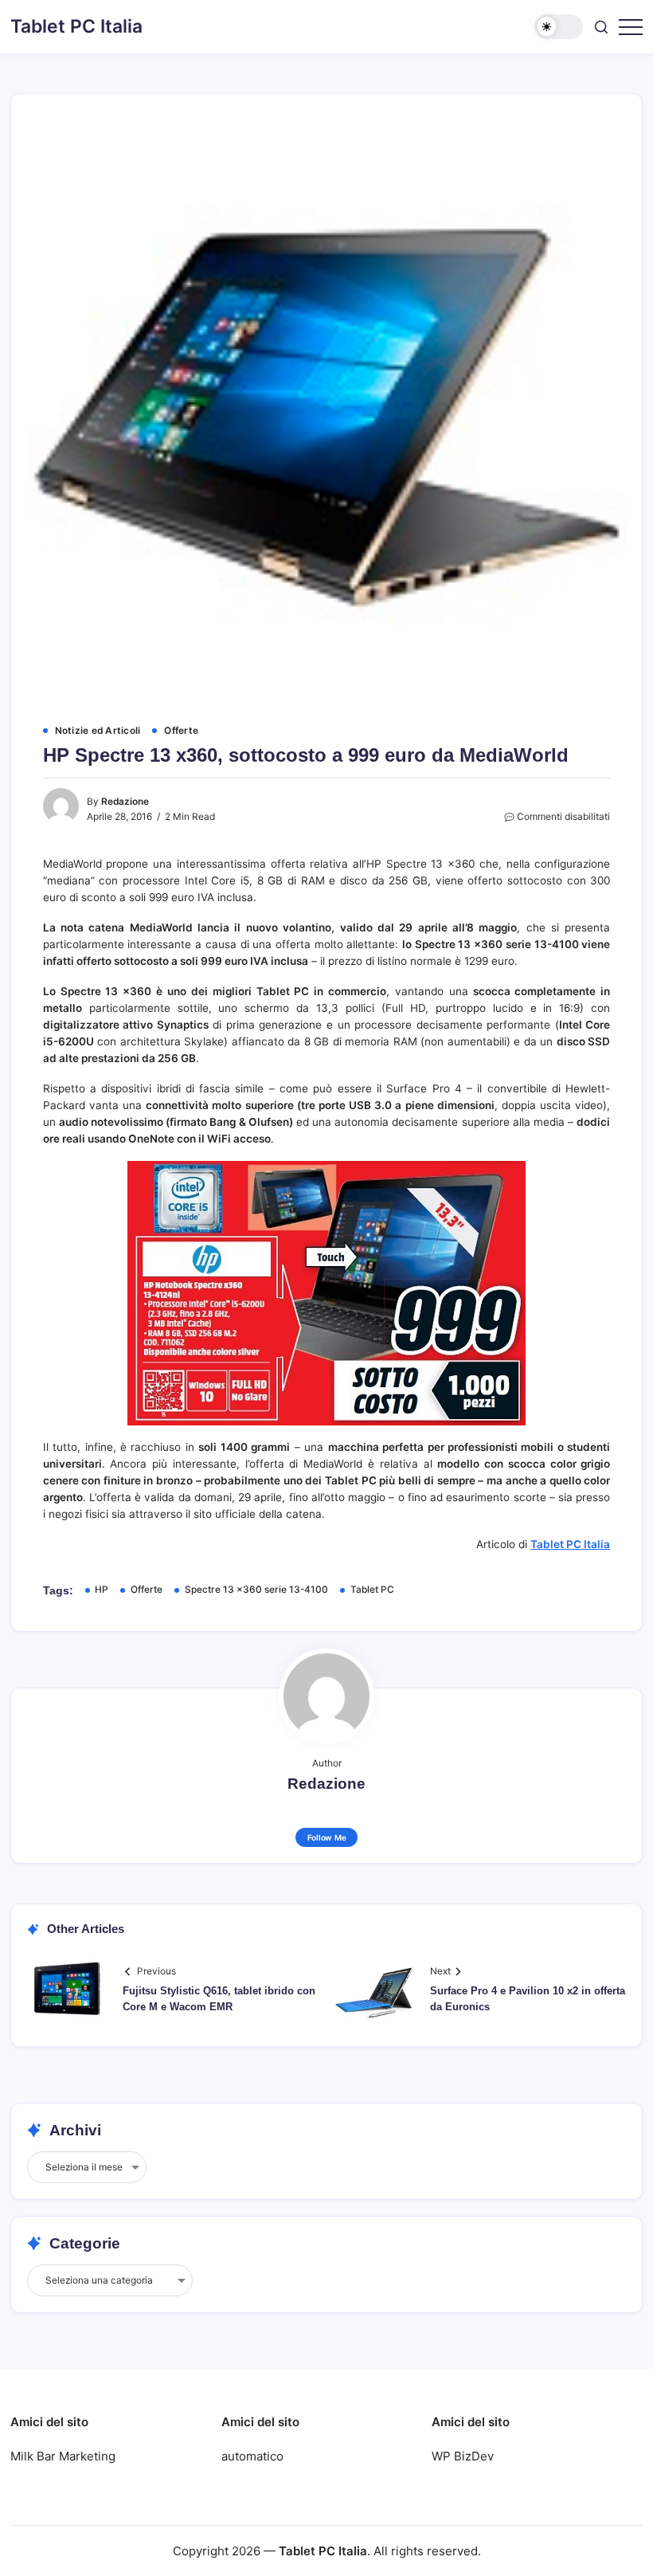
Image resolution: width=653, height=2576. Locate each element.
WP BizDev (463, 2456)
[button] (559, 27)
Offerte (147, 1590)
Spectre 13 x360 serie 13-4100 (256, 1590)
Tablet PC (372, 1590)
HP (102, 1590)
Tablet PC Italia (76, 26)
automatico (252, 2456)
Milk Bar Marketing (63, 2456)
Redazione (125, 802)
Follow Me (327, 1837)
